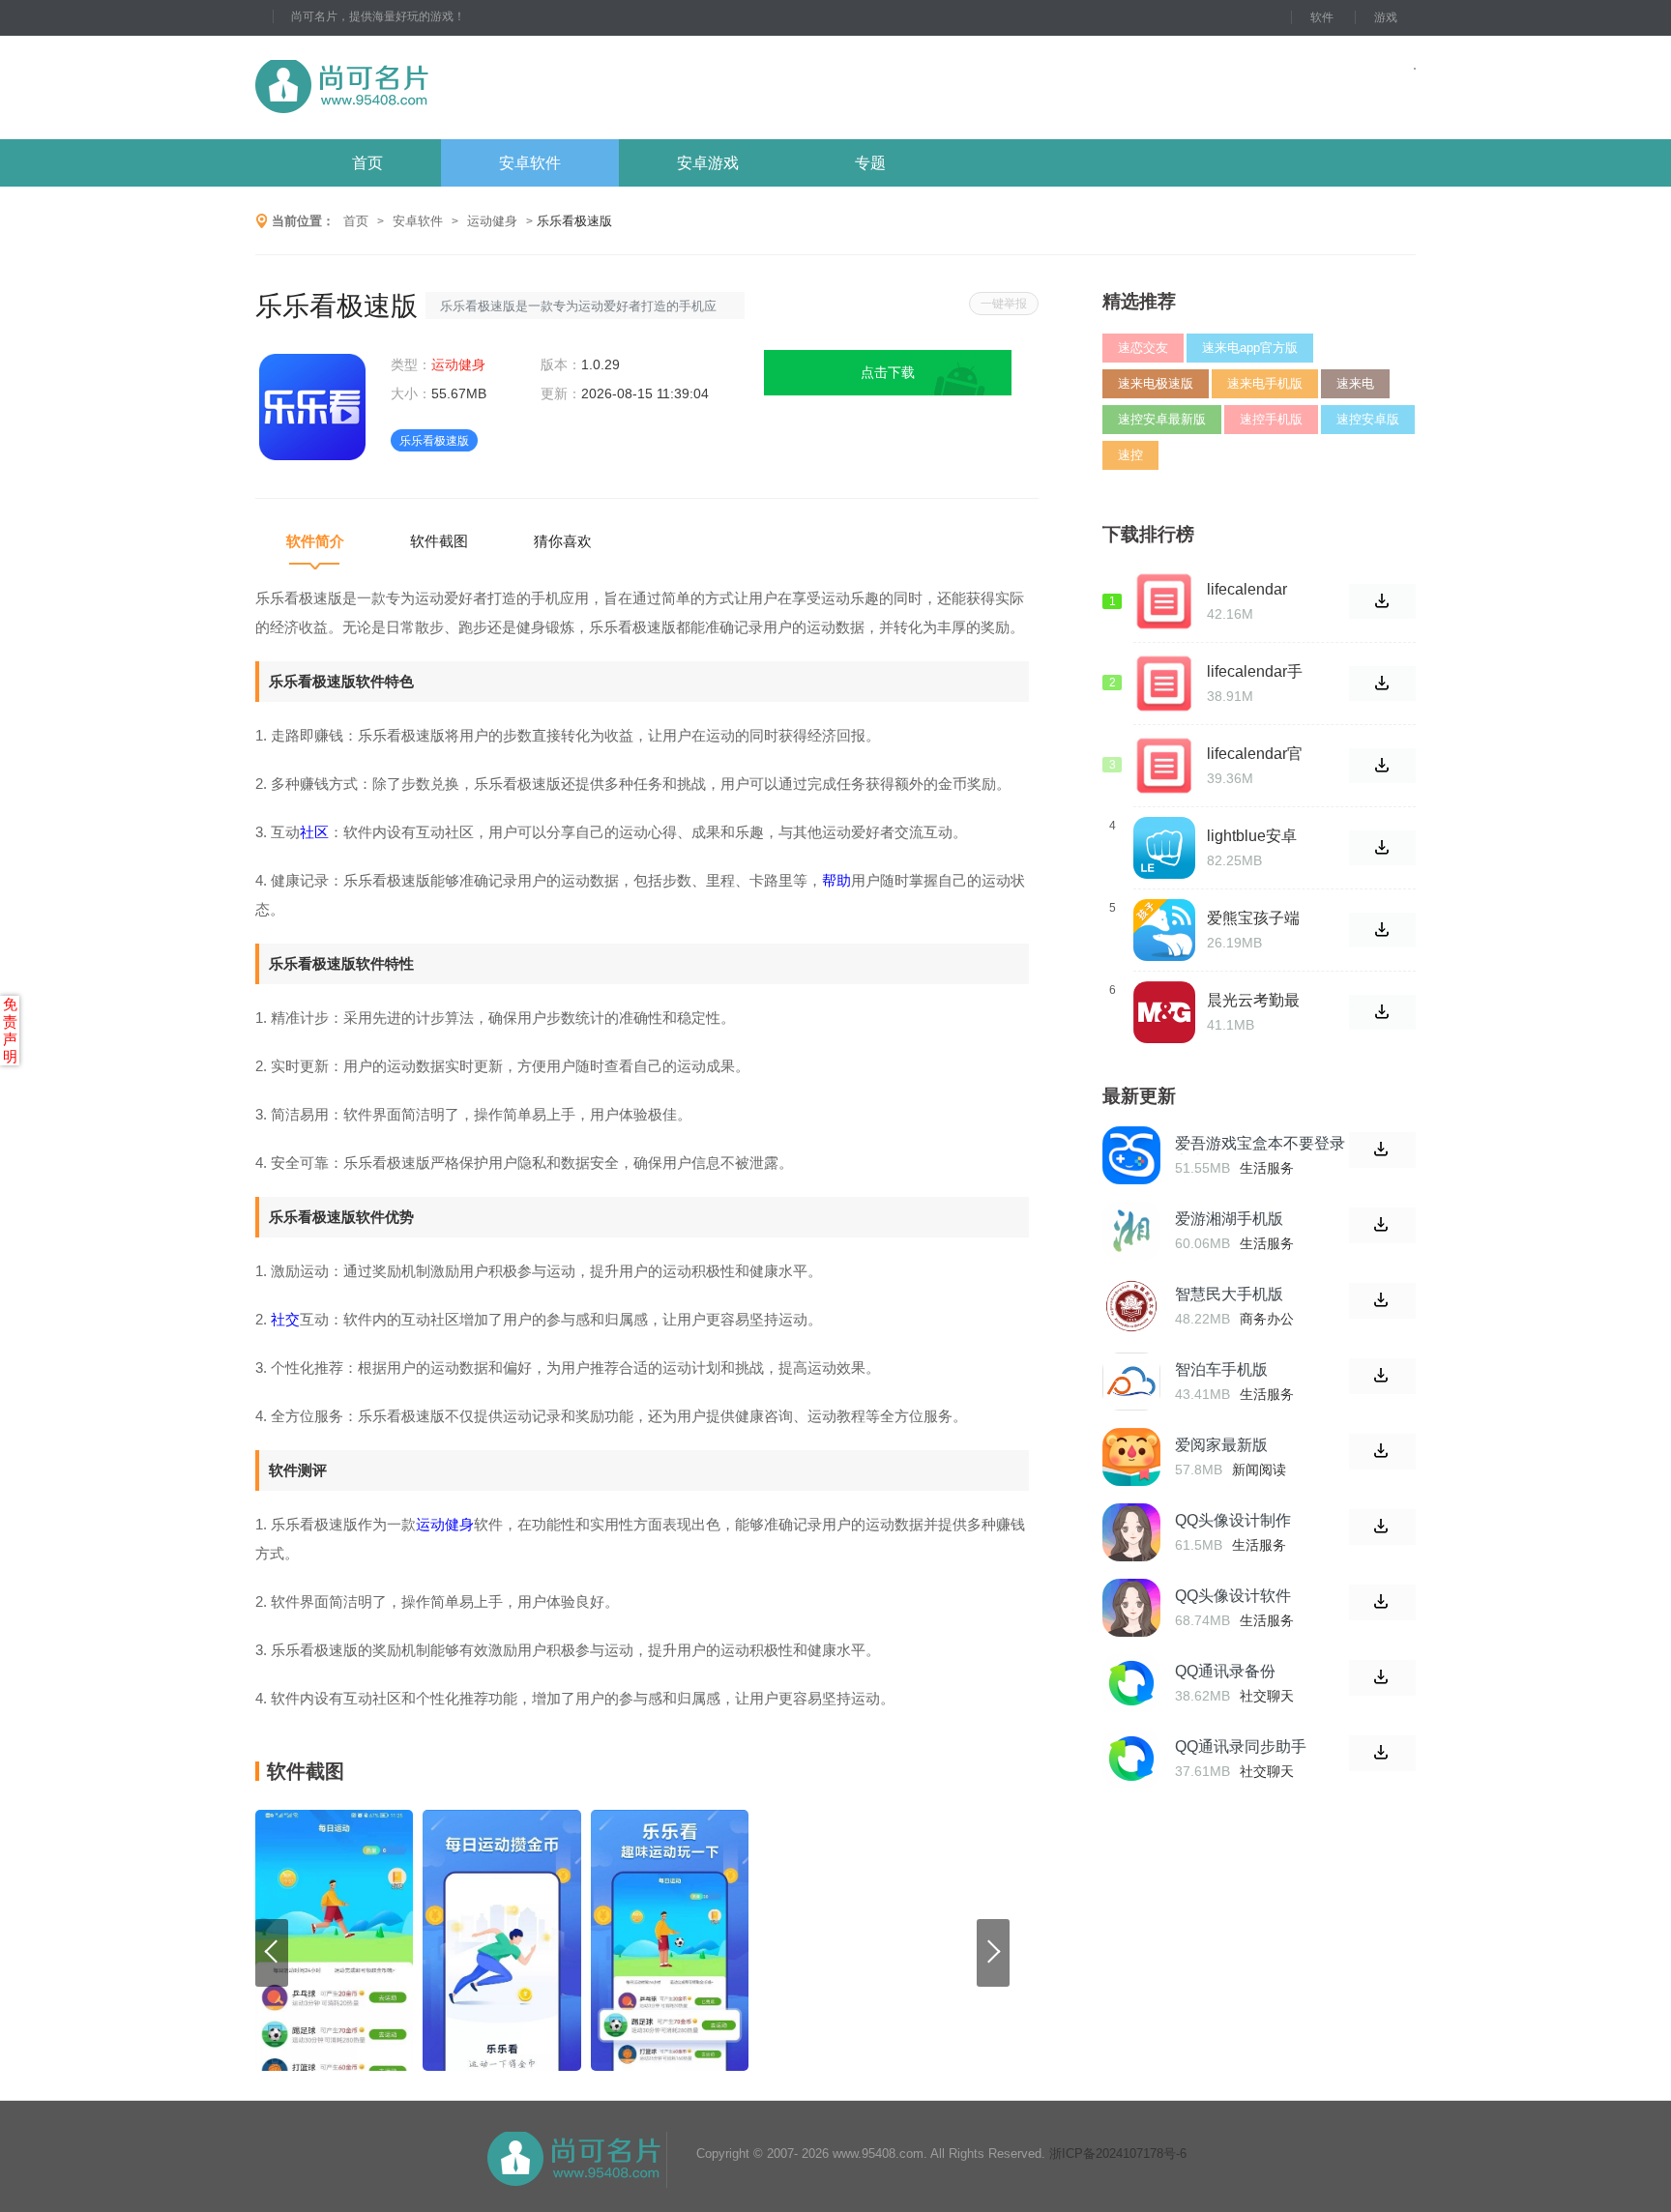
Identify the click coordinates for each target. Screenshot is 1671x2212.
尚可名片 (448, 87)
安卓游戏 (708, 163)
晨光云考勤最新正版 (1253, 1001)
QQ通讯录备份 (1225, 1671)
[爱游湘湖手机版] (1131, 1231)
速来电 (1355, 383)
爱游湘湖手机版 (1229, 1219)
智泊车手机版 (1221, 1369)
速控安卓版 (1368, 419)
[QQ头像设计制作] (1131, 1532)
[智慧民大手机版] (1131, 1306)
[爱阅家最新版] (1131, 1457)
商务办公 (1267, 1319)
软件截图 (439, 541)
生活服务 (1267, 1168)
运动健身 (492, 221)
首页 (367, 163)
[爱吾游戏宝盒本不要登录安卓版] (1131, 1155)
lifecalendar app (1247, 590)
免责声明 (10, 1030)
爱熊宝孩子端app (1253, 918)
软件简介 (315, 541)
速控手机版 (1271, 419)
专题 (870, 163)
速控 (1130, 455)
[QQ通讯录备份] (1131, 1683)
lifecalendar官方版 (1255, 754)
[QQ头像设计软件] (1131, 1608)
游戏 (1386, 17)
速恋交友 (1143, 348)
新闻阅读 (1259, 1470)
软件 (1322, 17)
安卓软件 (530, 163)
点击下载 (888, 372)
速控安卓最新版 (1162, 419)
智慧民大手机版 (1229, 1294)
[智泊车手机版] (1131, 1382)
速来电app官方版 (1250, 348)
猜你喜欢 (563, 541)
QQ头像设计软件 (1233, 1596)
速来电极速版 (1156, 383)
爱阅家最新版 (1221, 1445)
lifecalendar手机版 (1255, 672)
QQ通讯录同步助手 (1241, 1746)
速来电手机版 (1265, 383)
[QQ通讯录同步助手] (1131, 1759)
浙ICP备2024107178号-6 (1118, 2154)
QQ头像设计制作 (1233, 1520)
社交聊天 (1267, 1696)
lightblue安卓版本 (1252, 836)
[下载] (1382, 1150)
